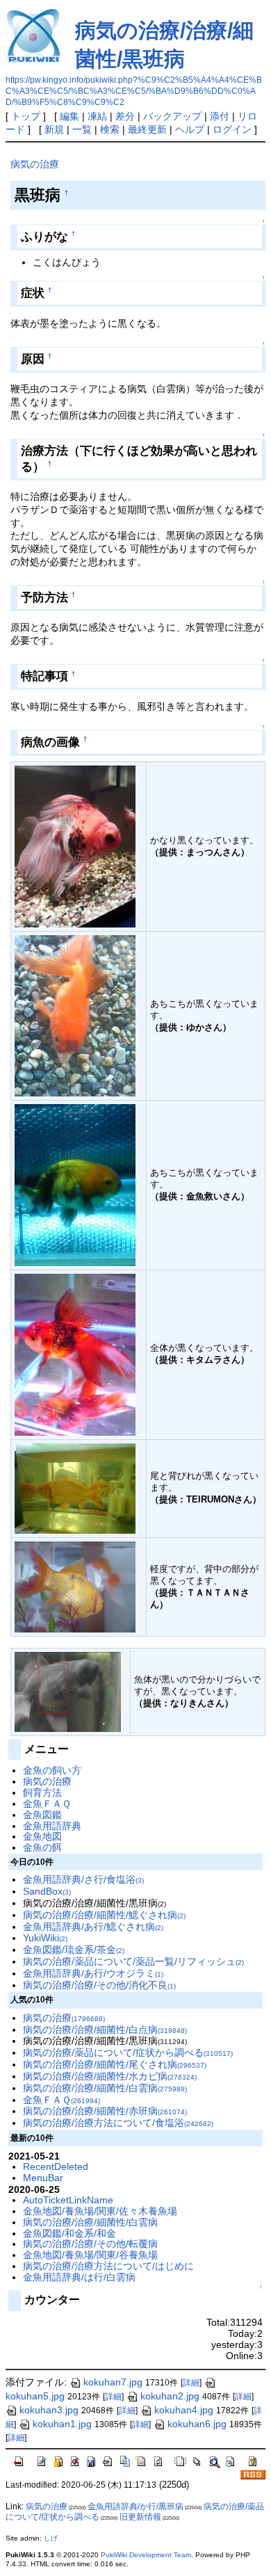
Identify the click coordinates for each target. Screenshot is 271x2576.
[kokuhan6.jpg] (75, 1015)
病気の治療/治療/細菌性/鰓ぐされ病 (104, 1915)
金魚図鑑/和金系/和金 (69, 2233)
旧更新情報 (140, 2517)
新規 (54, 129)
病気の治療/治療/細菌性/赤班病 (105, 2111)
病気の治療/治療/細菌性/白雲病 (105, 2088)
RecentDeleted (56, 2166)
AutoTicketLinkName (68, 2200)
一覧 (82, 129)
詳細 (191, 2383)
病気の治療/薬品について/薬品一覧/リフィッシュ (133, 1961)
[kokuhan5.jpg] (75, 1184)
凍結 (97, 116)
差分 (125, 116)
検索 (110, 129)
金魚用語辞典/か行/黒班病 (135, 2506)
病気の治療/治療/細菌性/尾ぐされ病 (115, 2064)
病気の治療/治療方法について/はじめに (108, 2266)
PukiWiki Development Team (146, 2555)
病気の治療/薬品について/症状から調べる (128, 2052)
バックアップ (172, 116)
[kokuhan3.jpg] (75, 1488)
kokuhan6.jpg (197, 2424)
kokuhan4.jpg (184, 2410)
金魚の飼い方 (52, 1770)
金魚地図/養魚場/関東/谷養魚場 (90, 2255)
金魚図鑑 (42, 1815)
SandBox (47, 1891)
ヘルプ (190, 129)
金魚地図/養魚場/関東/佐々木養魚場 (100, 2211)
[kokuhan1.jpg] (68, 1691)
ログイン (232, 129)
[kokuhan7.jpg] (75, 846)
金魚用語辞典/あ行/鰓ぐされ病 (93, 1927)
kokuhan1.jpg (62, 2424)
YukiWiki (45, 1938)
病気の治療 (35, 164)
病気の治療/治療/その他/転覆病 (90, 2244)
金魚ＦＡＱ (47, 1804)
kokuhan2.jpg (170, 2396)
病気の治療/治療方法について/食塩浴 (118, 2123)
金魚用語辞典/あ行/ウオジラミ (93, 1973)
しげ (51, 2538)
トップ (26, 116)
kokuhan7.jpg (113, 2382)
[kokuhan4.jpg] (75, 1354)
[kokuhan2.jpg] (75, 1586)
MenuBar (43, 2178)
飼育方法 (42, 1792)
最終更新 (147, 129)
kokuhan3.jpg (49, 2410)
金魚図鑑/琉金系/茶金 (74, 1950)
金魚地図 (42, 1836)
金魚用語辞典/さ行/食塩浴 (83, 1879)
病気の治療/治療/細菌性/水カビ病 (110, 2076)
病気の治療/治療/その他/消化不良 (99, 1985)
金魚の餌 (42, 1847)
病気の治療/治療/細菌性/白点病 (105, 2030)
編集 (69, 116)
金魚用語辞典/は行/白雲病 (79, 2277)
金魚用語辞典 (52, 1826)
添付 (220, 116)
